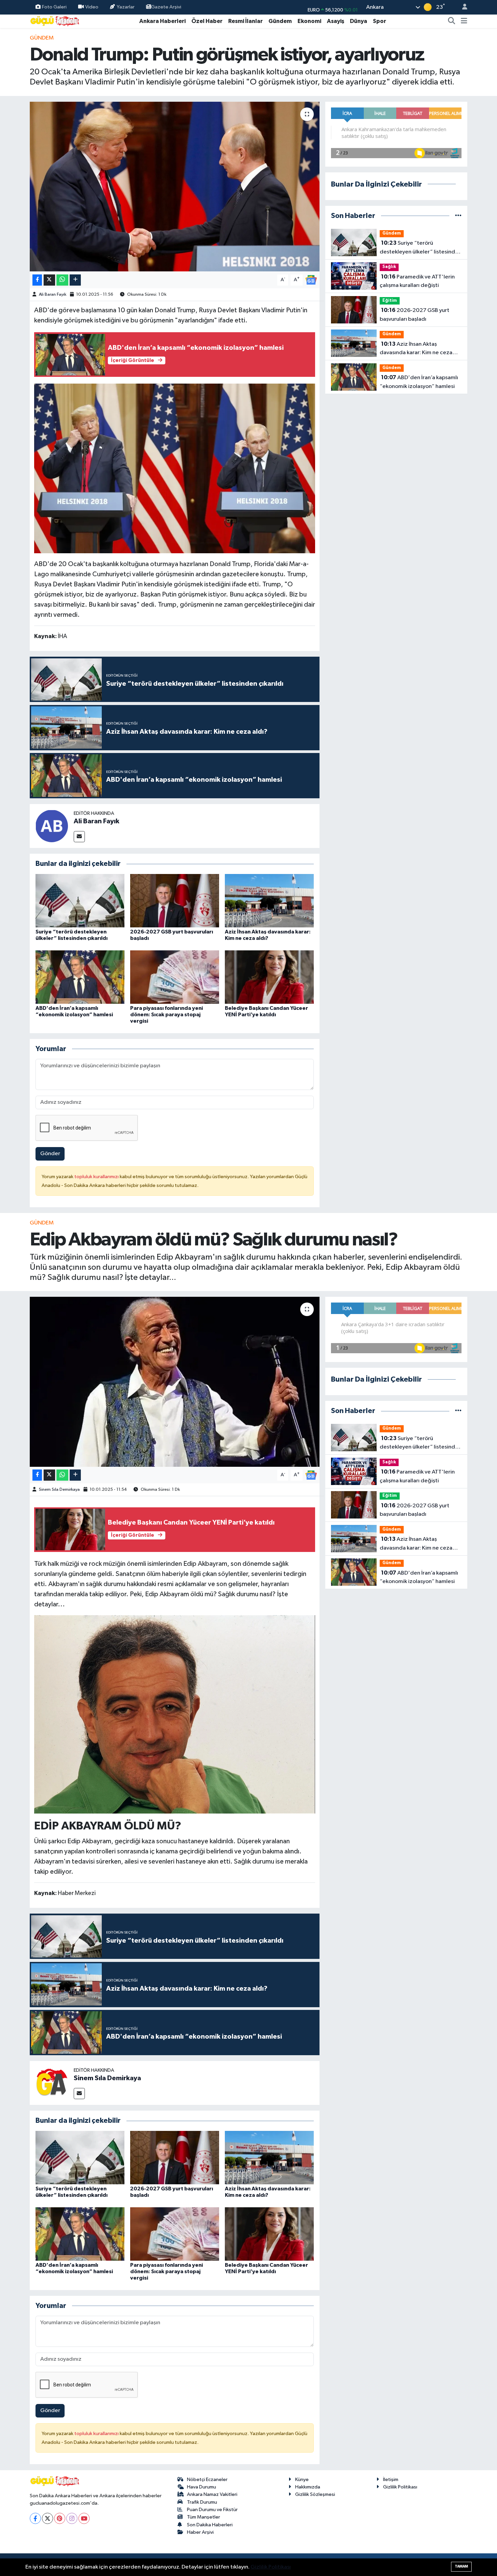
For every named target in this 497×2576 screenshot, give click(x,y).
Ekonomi (309, 21)
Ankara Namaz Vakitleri (212, 2494)
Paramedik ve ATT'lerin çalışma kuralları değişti (417, 281)
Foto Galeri (54, 7)
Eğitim (390, 301)
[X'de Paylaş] (49, 280)
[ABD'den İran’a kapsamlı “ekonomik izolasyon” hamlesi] (80, 977)
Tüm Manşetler (204, 2517)
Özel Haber (207, 21)
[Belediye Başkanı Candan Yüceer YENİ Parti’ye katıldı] (269, 977)
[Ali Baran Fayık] (52, 826)
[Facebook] (35, 2518)
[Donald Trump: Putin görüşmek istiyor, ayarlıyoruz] (175, 187)
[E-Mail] (79, 837)
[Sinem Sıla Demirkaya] (52, 2083)
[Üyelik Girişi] (462, 7)
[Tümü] (458, 216)
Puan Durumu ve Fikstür (212, 2510)
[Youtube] (84, 2518)
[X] (48, 2518)
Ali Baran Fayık (53, 295)
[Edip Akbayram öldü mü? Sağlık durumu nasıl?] (175, 1382)
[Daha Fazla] (75, 280)
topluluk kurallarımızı (97, 1177)
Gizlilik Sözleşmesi (315, 2494)
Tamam (461, 2566)
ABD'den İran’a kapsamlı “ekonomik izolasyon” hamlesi (419, 382)
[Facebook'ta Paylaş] (37, 280)
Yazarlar (126, 7)
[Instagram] (72, 2518)
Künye (302, 2480)
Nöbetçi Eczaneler (207, 2480)
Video (92, 7)
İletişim (391, 2480)
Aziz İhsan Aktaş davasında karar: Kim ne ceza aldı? (416, 349)
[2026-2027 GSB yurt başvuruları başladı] (175, 901)
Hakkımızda (308, 2487)
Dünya (359, 21)
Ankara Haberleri (162, 21)
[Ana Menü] (464, 21)
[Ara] (452, 21)
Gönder (50, 1154)
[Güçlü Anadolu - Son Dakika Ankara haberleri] (55, 21)
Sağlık (389, 267)
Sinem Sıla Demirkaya (59, 1490)
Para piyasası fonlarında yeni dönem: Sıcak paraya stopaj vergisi (167, 1015)
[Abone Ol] (311, 280)
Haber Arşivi (200, 2532)
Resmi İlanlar (245, 21)
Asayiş (336, 21)
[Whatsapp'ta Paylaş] (62, 280)
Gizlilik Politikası (400, 2487)
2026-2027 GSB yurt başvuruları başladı (415, 315)
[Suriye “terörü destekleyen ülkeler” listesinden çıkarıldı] (80, 901)
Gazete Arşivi (166, 7)
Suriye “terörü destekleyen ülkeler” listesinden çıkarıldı (421, 248)
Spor (380, 21)
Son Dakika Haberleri (210, 2525)
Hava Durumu (202, 2487)
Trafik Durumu (202, 2502)
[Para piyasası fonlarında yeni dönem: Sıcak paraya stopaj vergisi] (175, 977)
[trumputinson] (175, 468)
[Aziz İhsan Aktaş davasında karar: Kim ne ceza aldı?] (269, 901)
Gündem (280, 21)
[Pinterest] (60, 2518)
